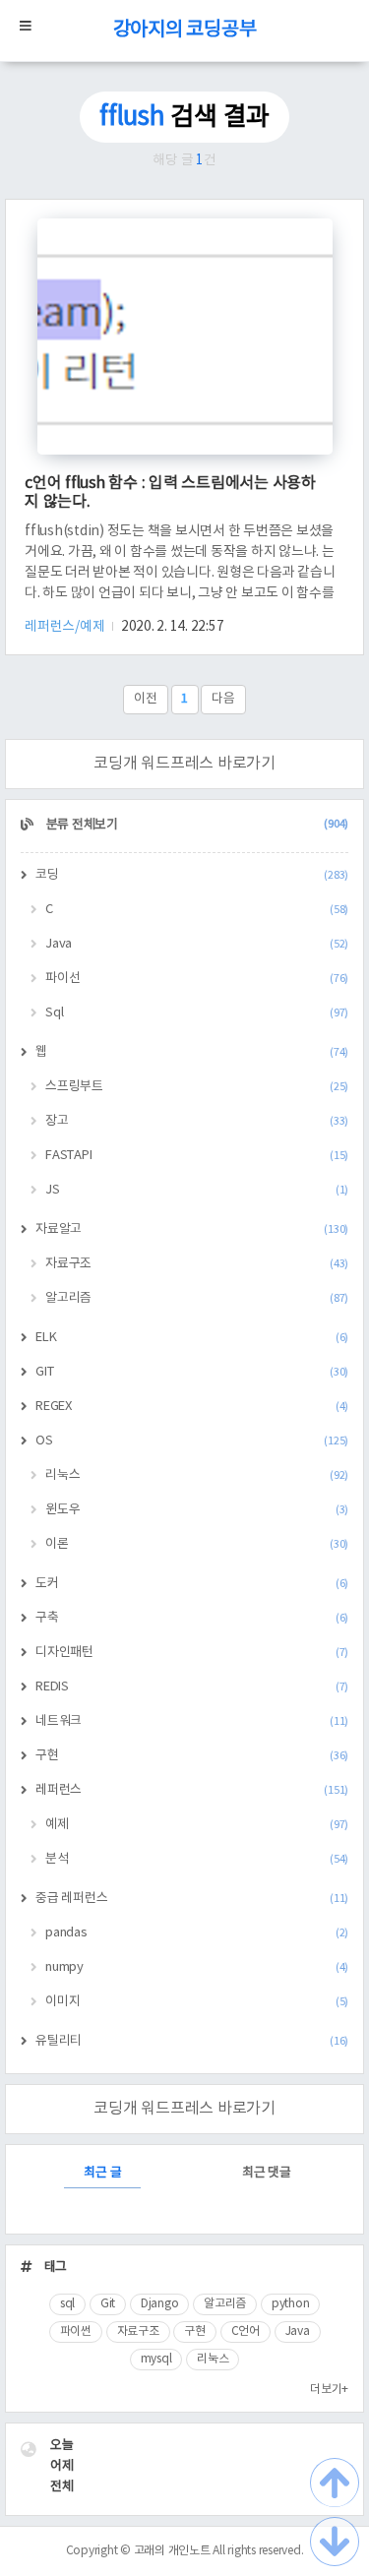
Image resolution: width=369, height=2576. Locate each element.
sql (67, 2304)
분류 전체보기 (196, 825)
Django (160, 2304)
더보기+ (329, 2390)
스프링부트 (197, 1087)
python (291, 2304)
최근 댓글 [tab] (267, 2173)
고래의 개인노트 (172, 2551)
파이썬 (76, 2331)
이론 (197, 1544)
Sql (197, 1013)
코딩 (192, 875)
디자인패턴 (192, 1653)
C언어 (246, 2331)
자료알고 (192, 1229)
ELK (192, 1338)
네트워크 (192, 1721)
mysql (156, 2359)
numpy (197, 1967)
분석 (197, 1859)
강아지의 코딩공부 (185, 30)
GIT (192, 1372)
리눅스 (197, 1475)
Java (197, 944)
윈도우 (197, 1510)
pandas (197, 1933)
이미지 (197, 2002)
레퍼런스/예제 (66, 627)
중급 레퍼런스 (192, 1899)
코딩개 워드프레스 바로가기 (184, 764)
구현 (192, 1756)
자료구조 (197, 1264)
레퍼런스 (192, 1790)
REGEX (192, 1407)
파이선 (197, 979)
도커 (192, 1584)
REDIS (192, 1687)
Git (108, 2304)
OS (192, 1441)
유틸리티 (192, 2041)
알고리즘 (197, 1298)
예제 (197, 1825)
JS (197, 1190)
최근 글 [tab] (102, 2173)
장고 (197, 1121)
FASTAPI (197, 1156)
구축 (192, 1618)
